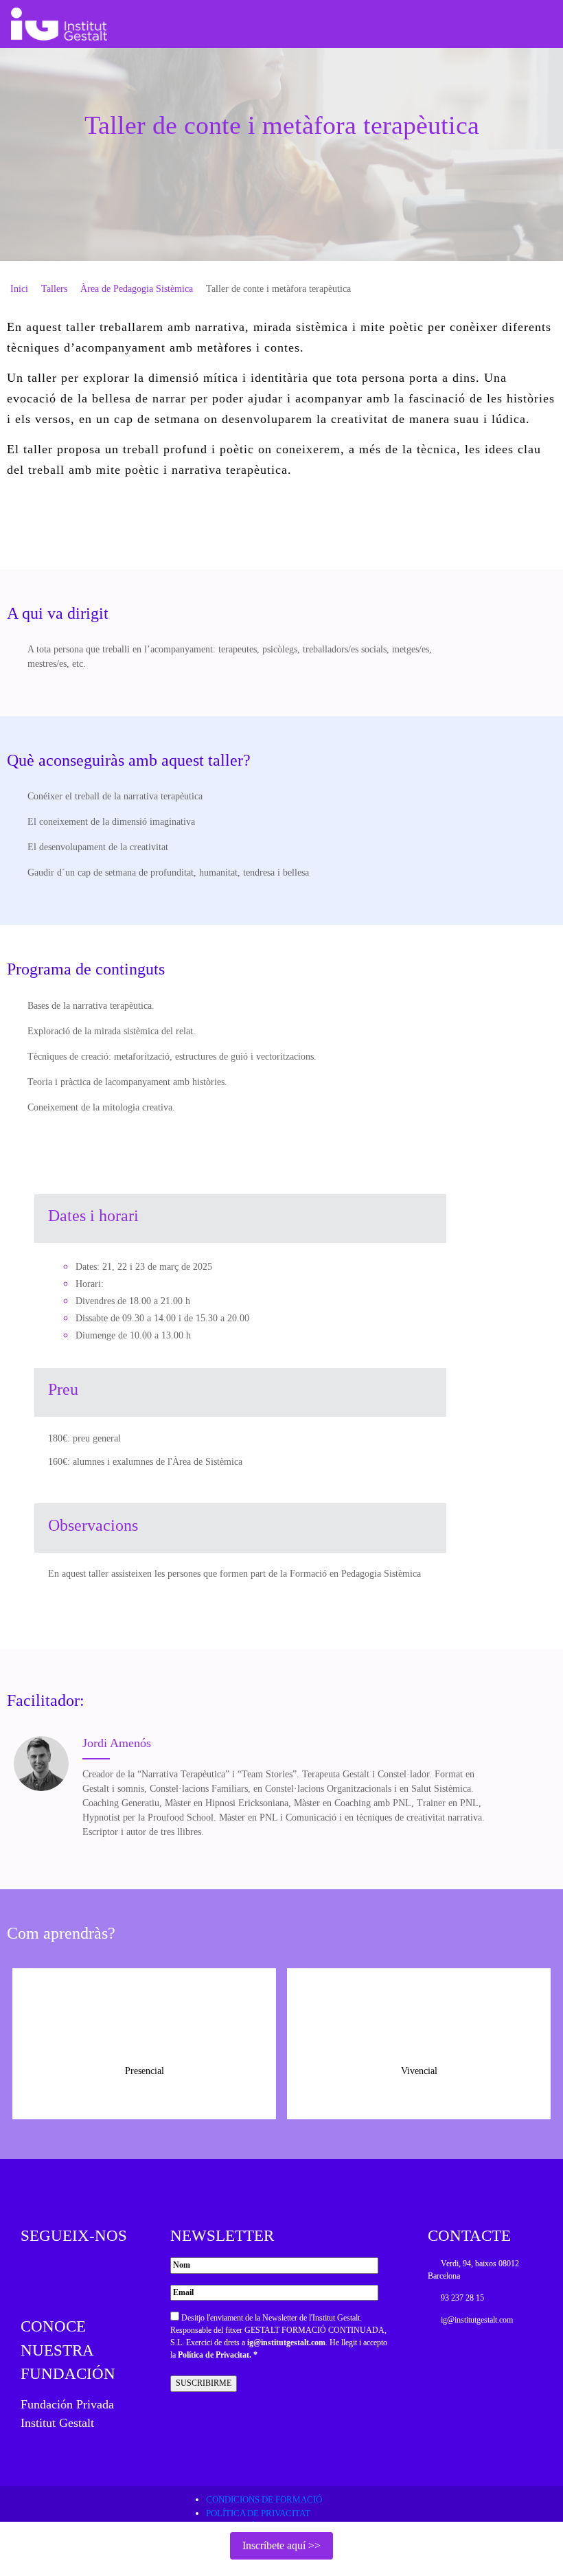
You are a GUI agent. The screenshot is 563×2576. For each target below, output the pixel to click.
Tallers (54, 289)
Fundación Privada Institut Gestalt (67, 2414)
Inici (19, 289)
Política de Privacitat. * (218, 2355)
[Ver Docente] (41, 1764)
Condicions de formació (264, 2499)
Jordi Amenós (117, 1743)
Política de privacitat (258, 2513)
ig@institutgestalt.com (286, 2343)
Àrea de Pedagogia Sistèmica (137, 289)
